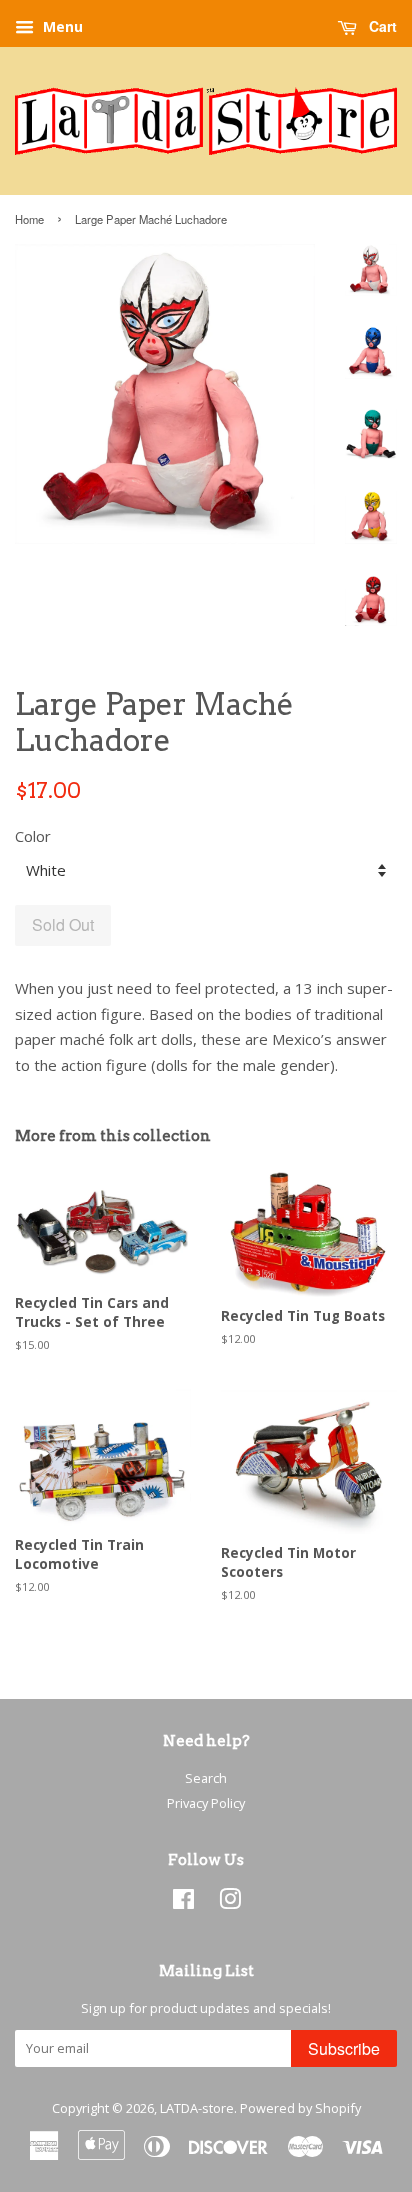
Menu (61, 26)
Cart (381, 26)
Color (33, 836)
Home (29, 219)
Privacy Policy (206, 1803)
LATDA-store (197, 2108)
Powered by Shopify (300, 2108)
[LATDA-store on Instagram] (230, 1903)
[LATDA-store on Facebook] (183, 1903)
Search (206, 1778)
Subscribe (344, 2048)
